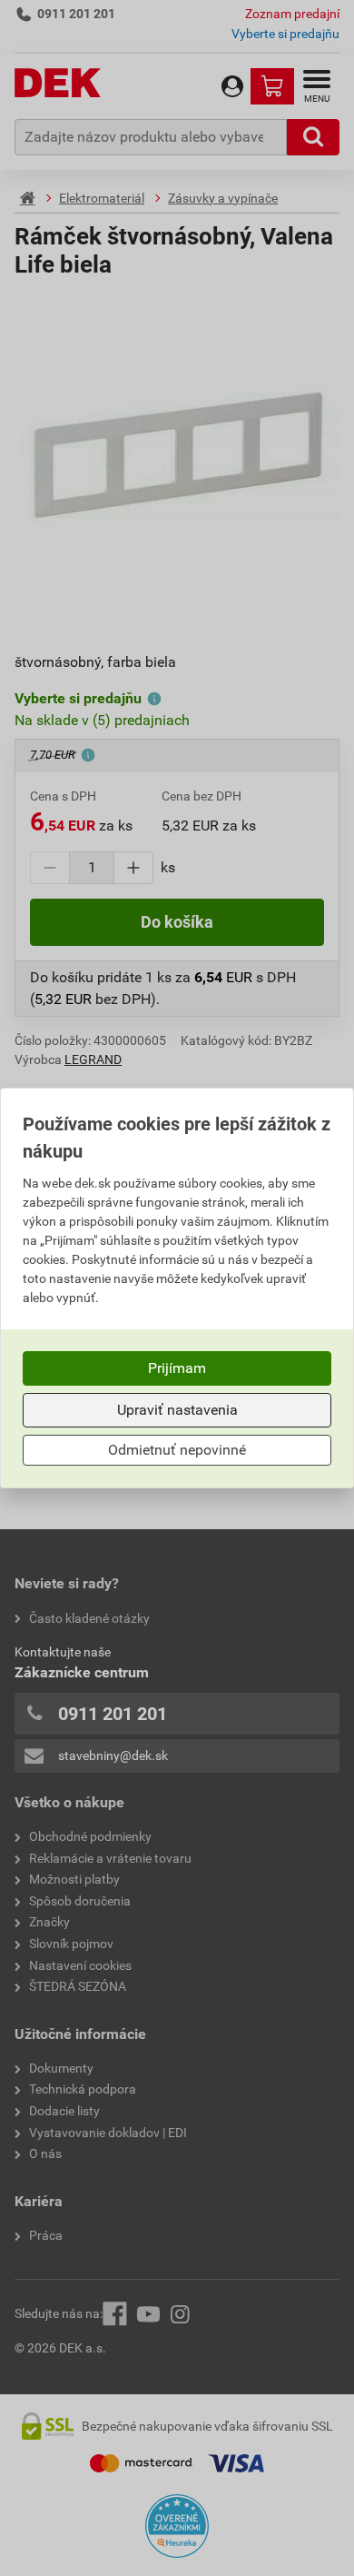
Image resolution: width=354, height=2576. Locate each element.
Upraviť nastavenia (177, 1410)
